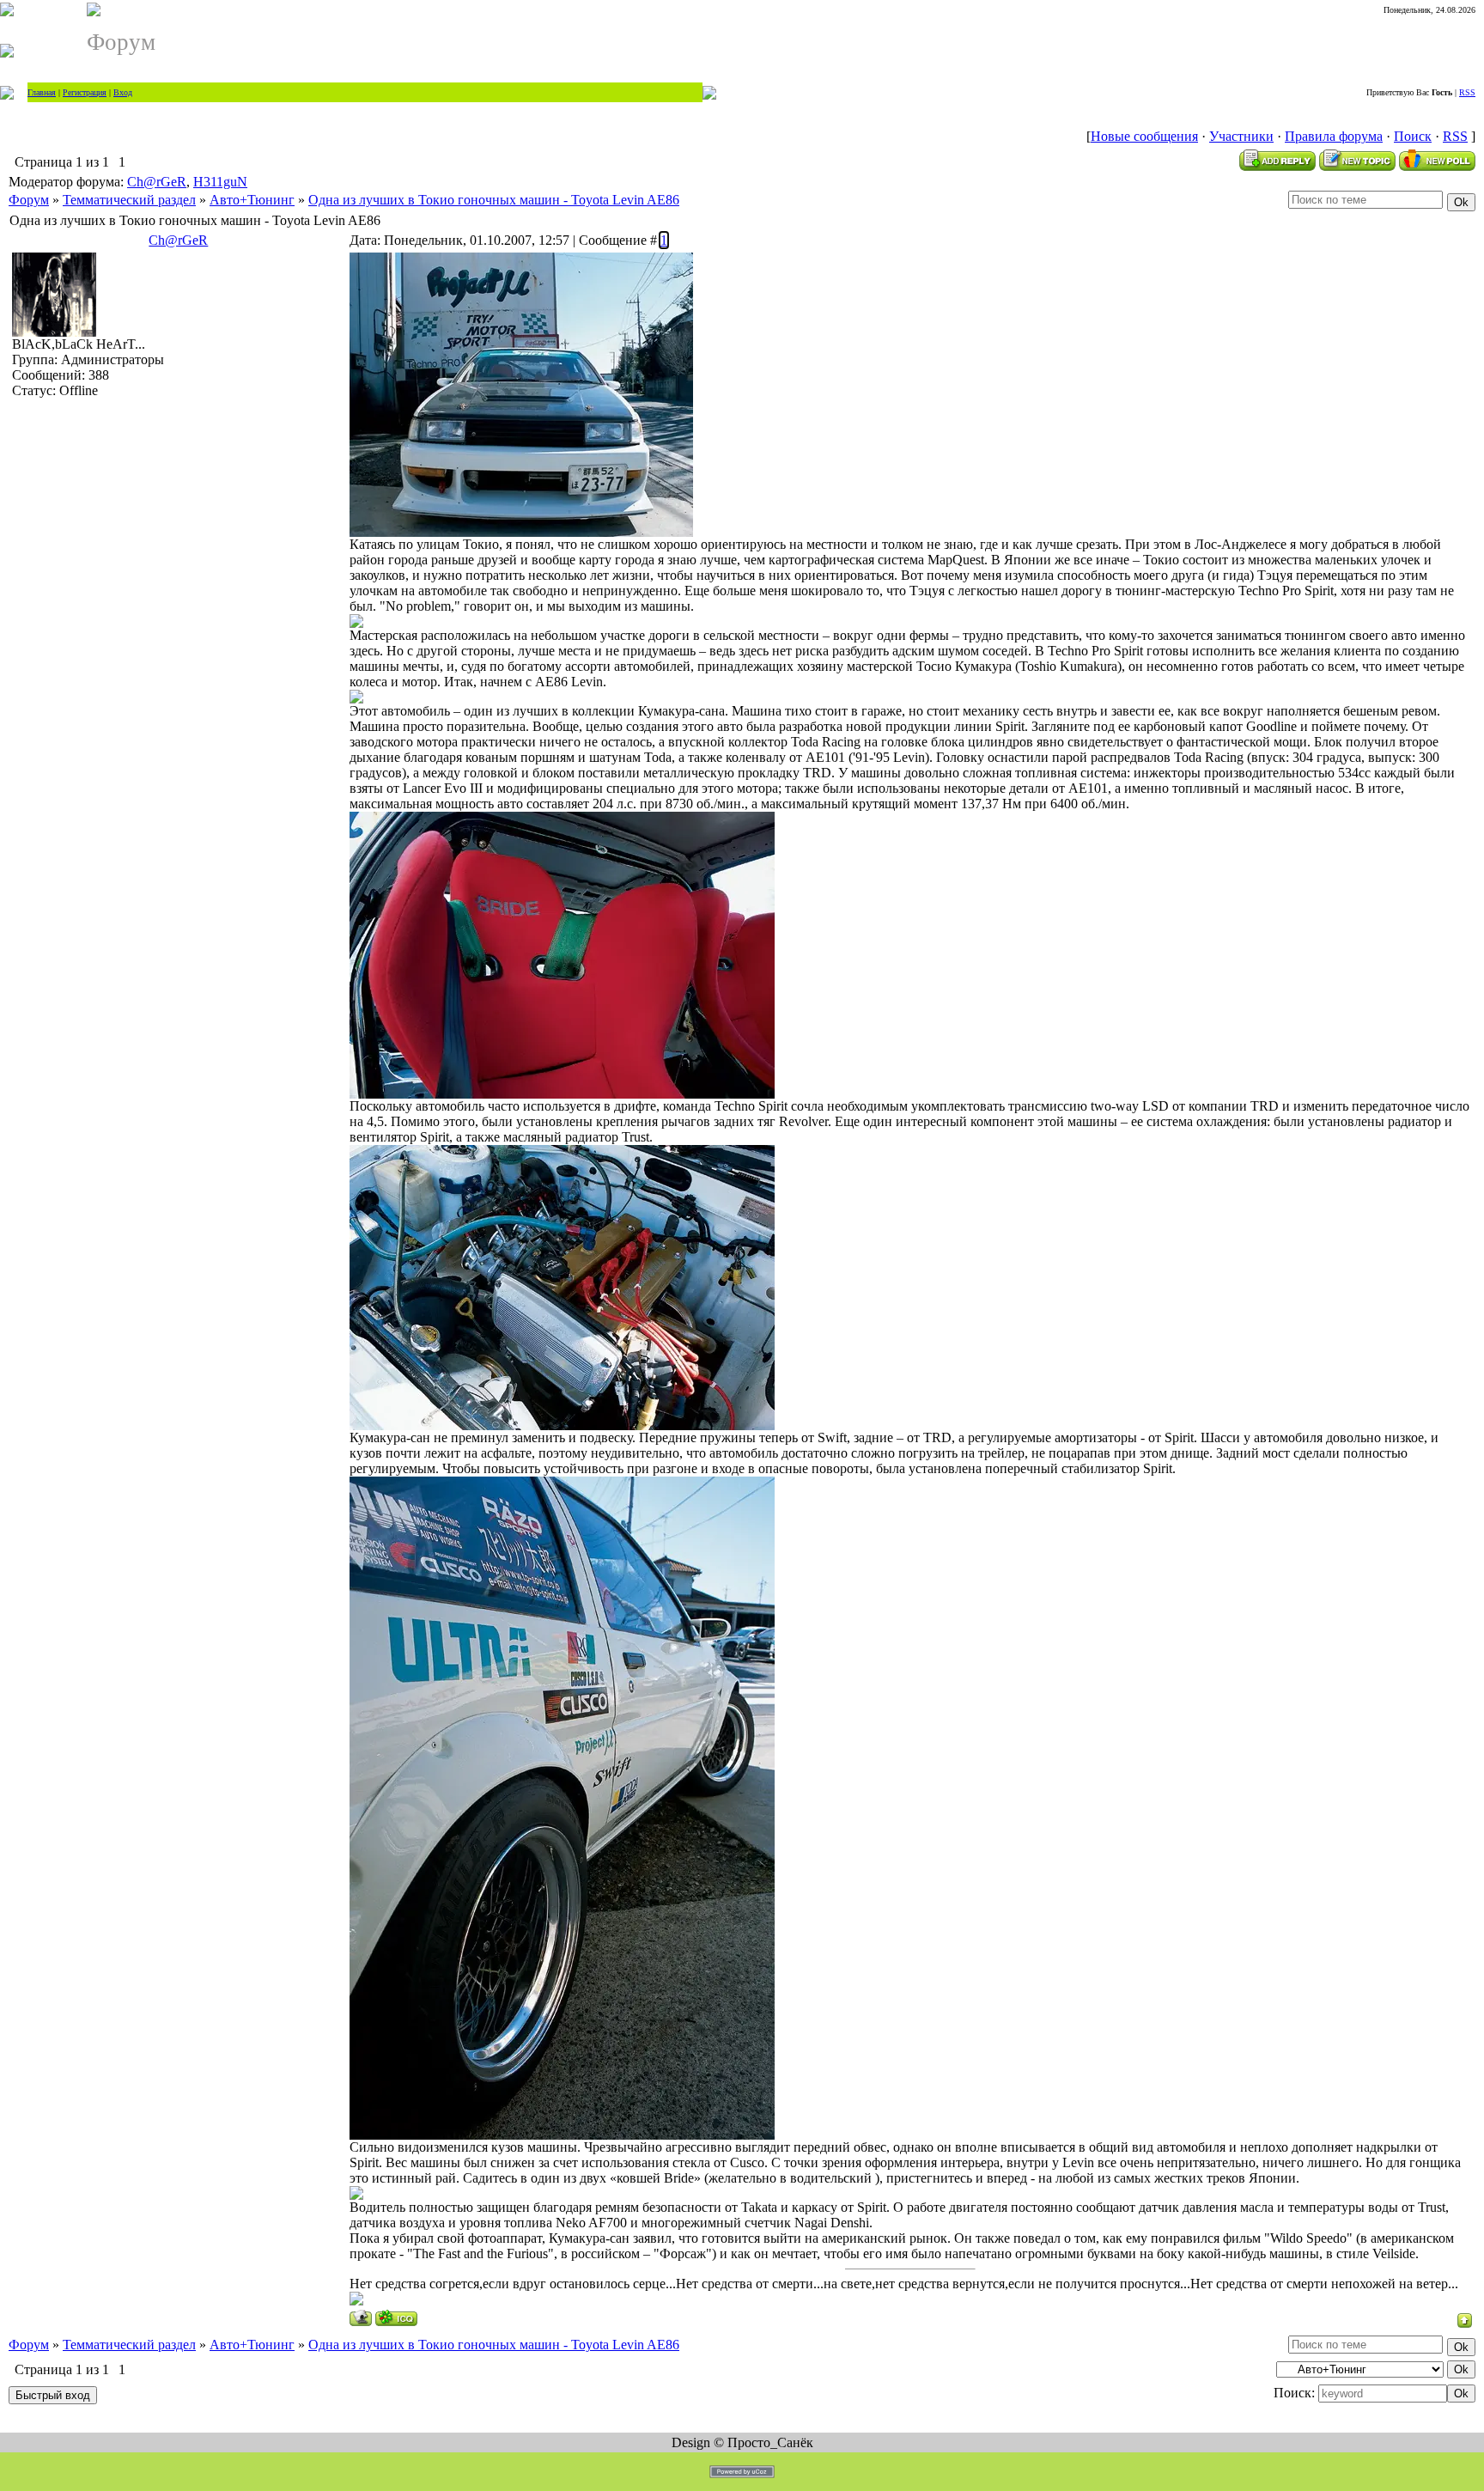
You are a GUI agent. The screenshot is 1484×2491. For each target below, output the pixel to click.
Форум (29, 200)
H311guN (220, 182)
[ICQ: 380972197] (396, 2318)
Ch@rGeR (157, 182)
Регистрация (85, 92)
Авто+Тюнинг (252, 200)
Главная (42, 92)
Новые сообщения (1144, 136)
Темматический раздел (129, 200)
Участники (1241, 136)
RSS (1467, 92)
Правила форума (1334, 136)
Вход (123, 92)
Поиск (1413, 136)
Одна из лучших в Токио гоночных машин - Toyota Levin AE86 (494, 200)
